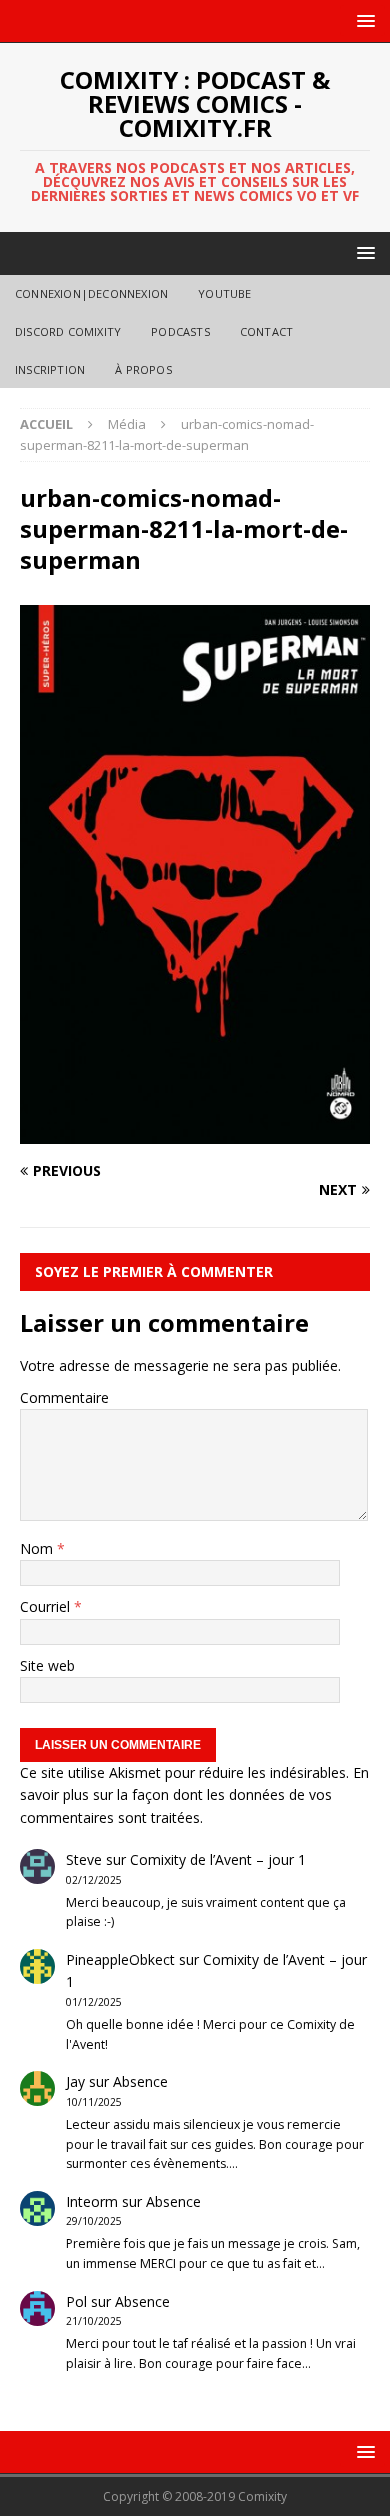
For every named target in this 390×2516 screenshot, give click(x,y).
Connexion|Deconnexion (91, 293)
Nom (38, 1548)
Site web (47, 1665)
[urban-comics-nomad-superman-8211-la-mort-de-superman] (195, 1131)
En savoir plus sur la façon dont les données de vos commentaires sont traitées (194, 1795)
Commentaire (64, 1397)
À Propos (143, 369)
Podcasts (180, 331)
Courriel (47, 1606)
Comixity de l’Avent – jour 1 (218, 1859)
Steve (84, 1859)
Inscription (50, 369)
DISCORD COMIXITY (68, 331)
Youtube (224, 293)
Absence (140, 2081)
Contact (266, 331)
